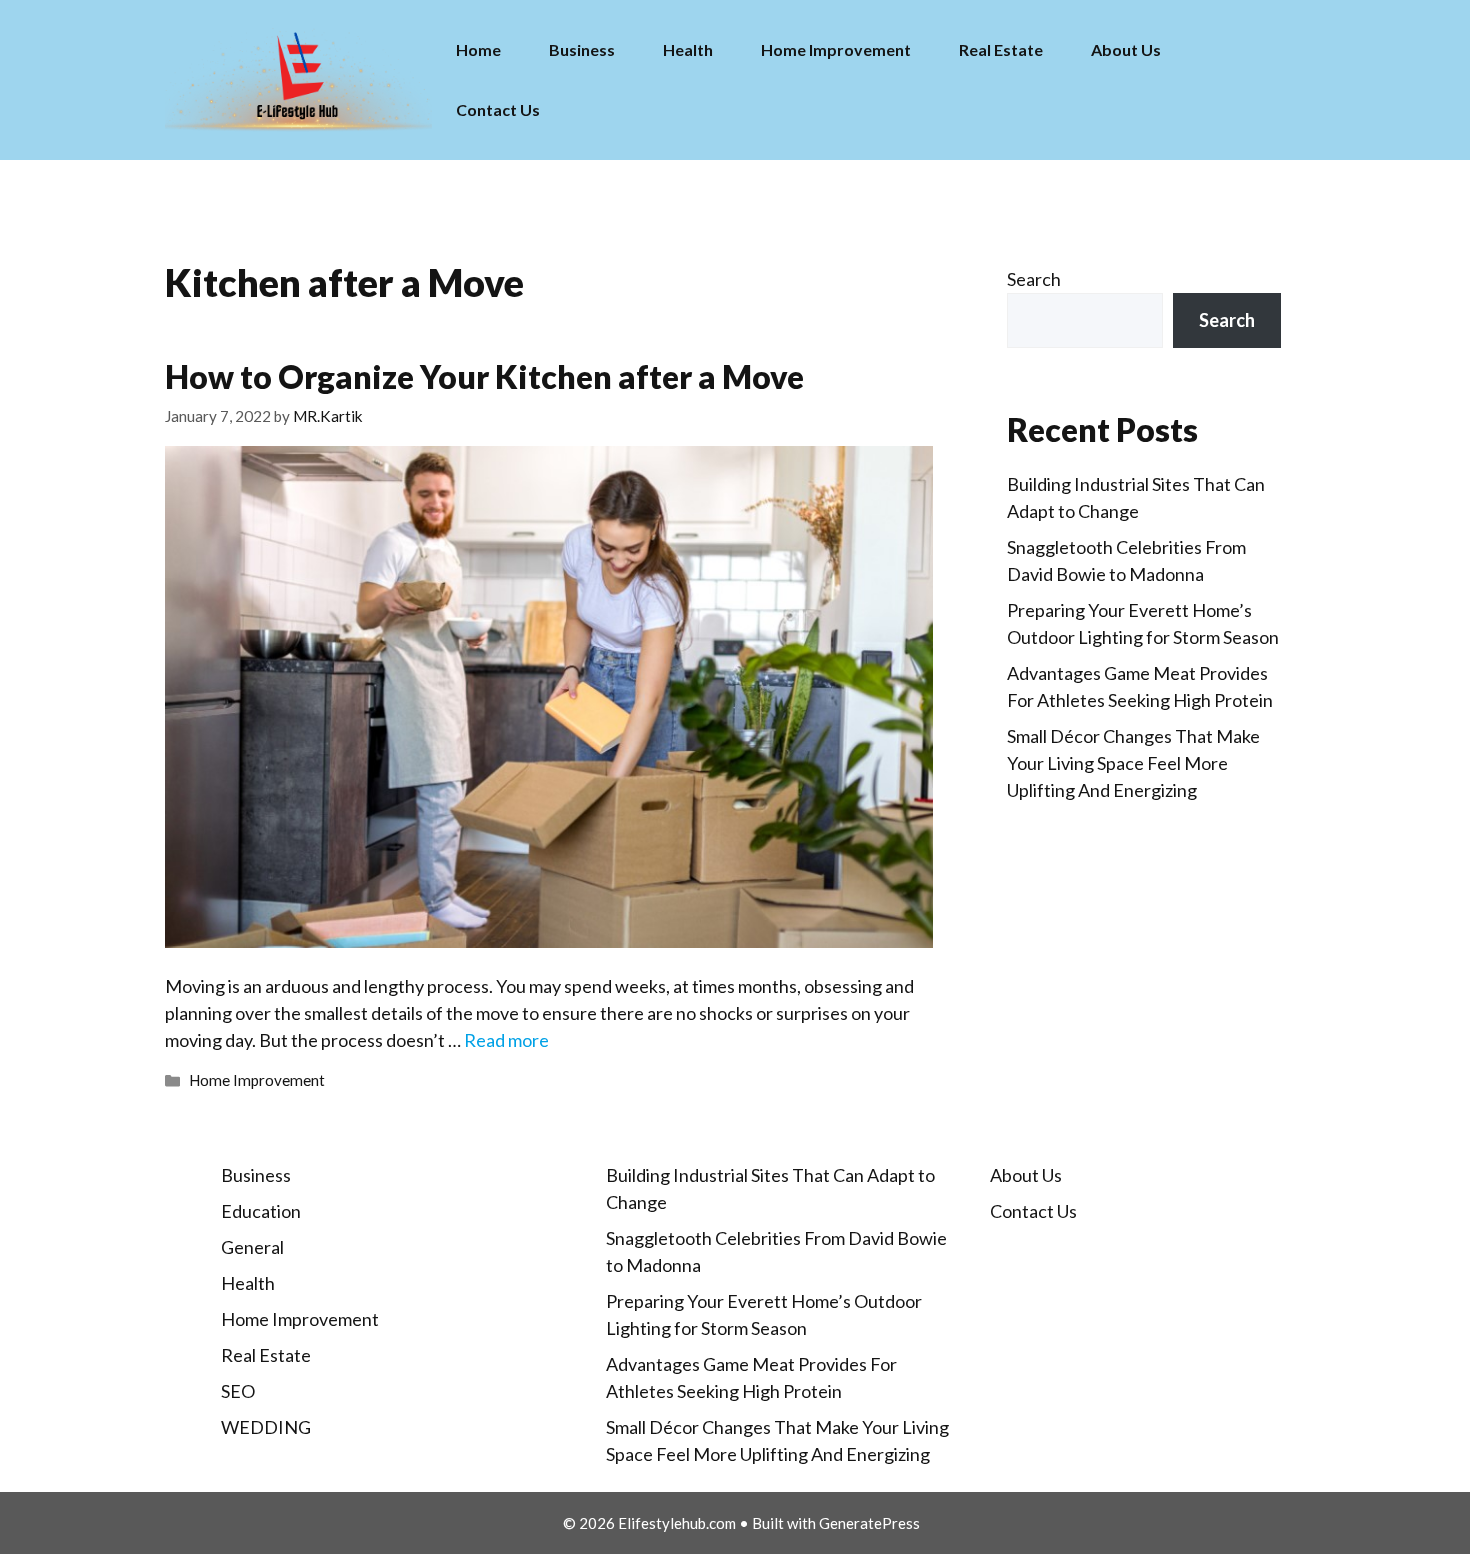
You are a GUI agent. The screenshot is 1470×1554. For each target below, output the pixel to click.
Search (1034, 279)
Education (261, 1211)
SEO (238, 1391)
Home (478, 49)
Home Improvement (836, 49)
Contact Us (498, 109)
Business (582, 49)
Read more (506, 1040)
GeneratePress (869, 1523)
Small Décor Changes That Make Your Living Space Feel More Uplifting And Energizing (1133, 763)
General (252, 1247)
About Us (1126, 49)
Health (688, 49)
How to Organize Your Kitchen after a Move (484, 376)
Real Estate (1001, 49)
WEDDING (266, 1427)
